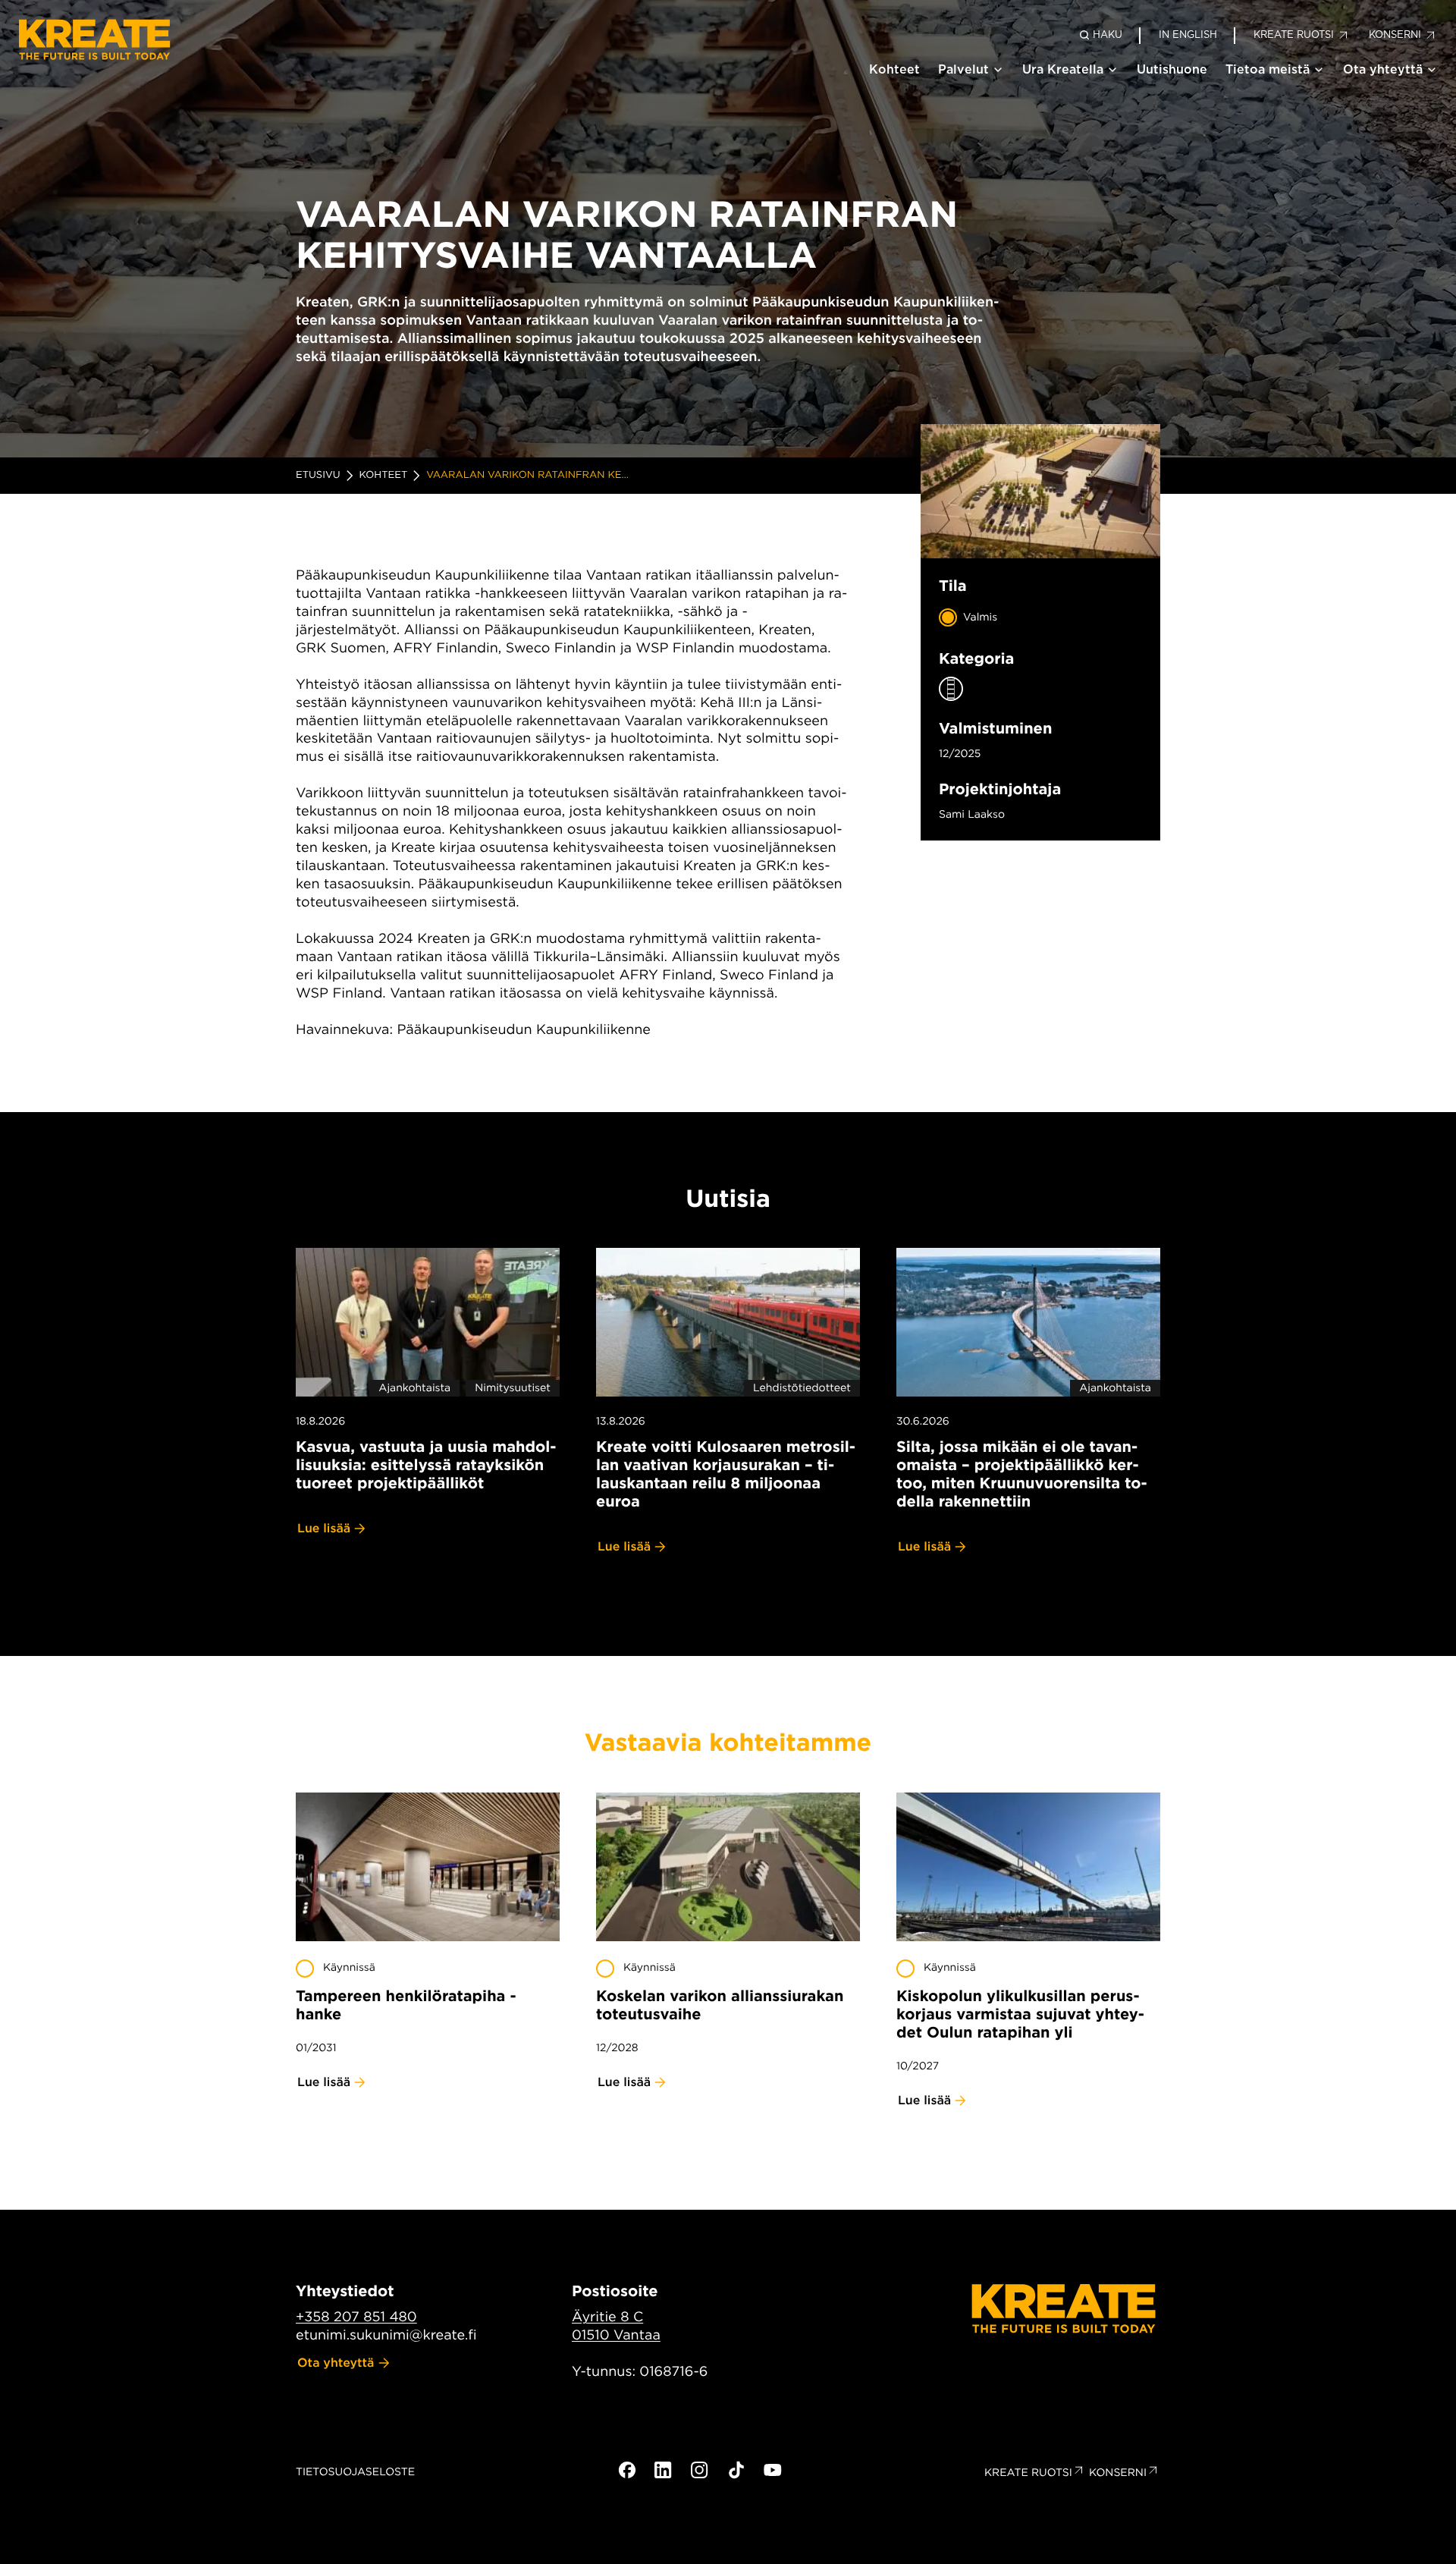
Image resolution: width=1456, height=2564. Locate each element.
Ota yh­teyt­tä (336, 2363)
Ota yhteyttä (1383, 69)
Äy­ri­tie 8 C (607, 2317)
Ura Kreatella (1063, 69)
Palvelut (963, 69)
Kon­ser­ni (1118, 2473)
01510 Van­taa (616, 2335)
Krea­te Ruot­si (1028, 2473)
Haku (1108, 35)
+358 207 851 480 (356, 2317)
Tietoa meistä (1268, 69)
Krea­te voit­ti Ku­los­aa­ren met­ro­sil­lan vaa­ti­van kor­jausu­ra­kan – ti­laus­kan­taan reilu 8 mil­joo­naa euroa (726, 1474)
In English (1188, 35)
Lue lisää (324, 1528)
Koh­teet (384, 475)
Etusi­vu (318, 475)
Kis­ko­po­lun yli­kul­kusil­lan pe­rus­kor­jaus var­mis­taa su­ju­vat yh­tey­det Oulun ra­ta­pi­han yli (1020, 2014)
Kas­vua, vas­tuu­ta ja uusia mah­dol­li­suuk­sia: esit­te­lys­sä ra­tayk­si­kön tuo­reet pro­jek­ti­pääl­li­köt (426, 1465)
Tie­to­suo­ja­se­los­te (355, 2472)
